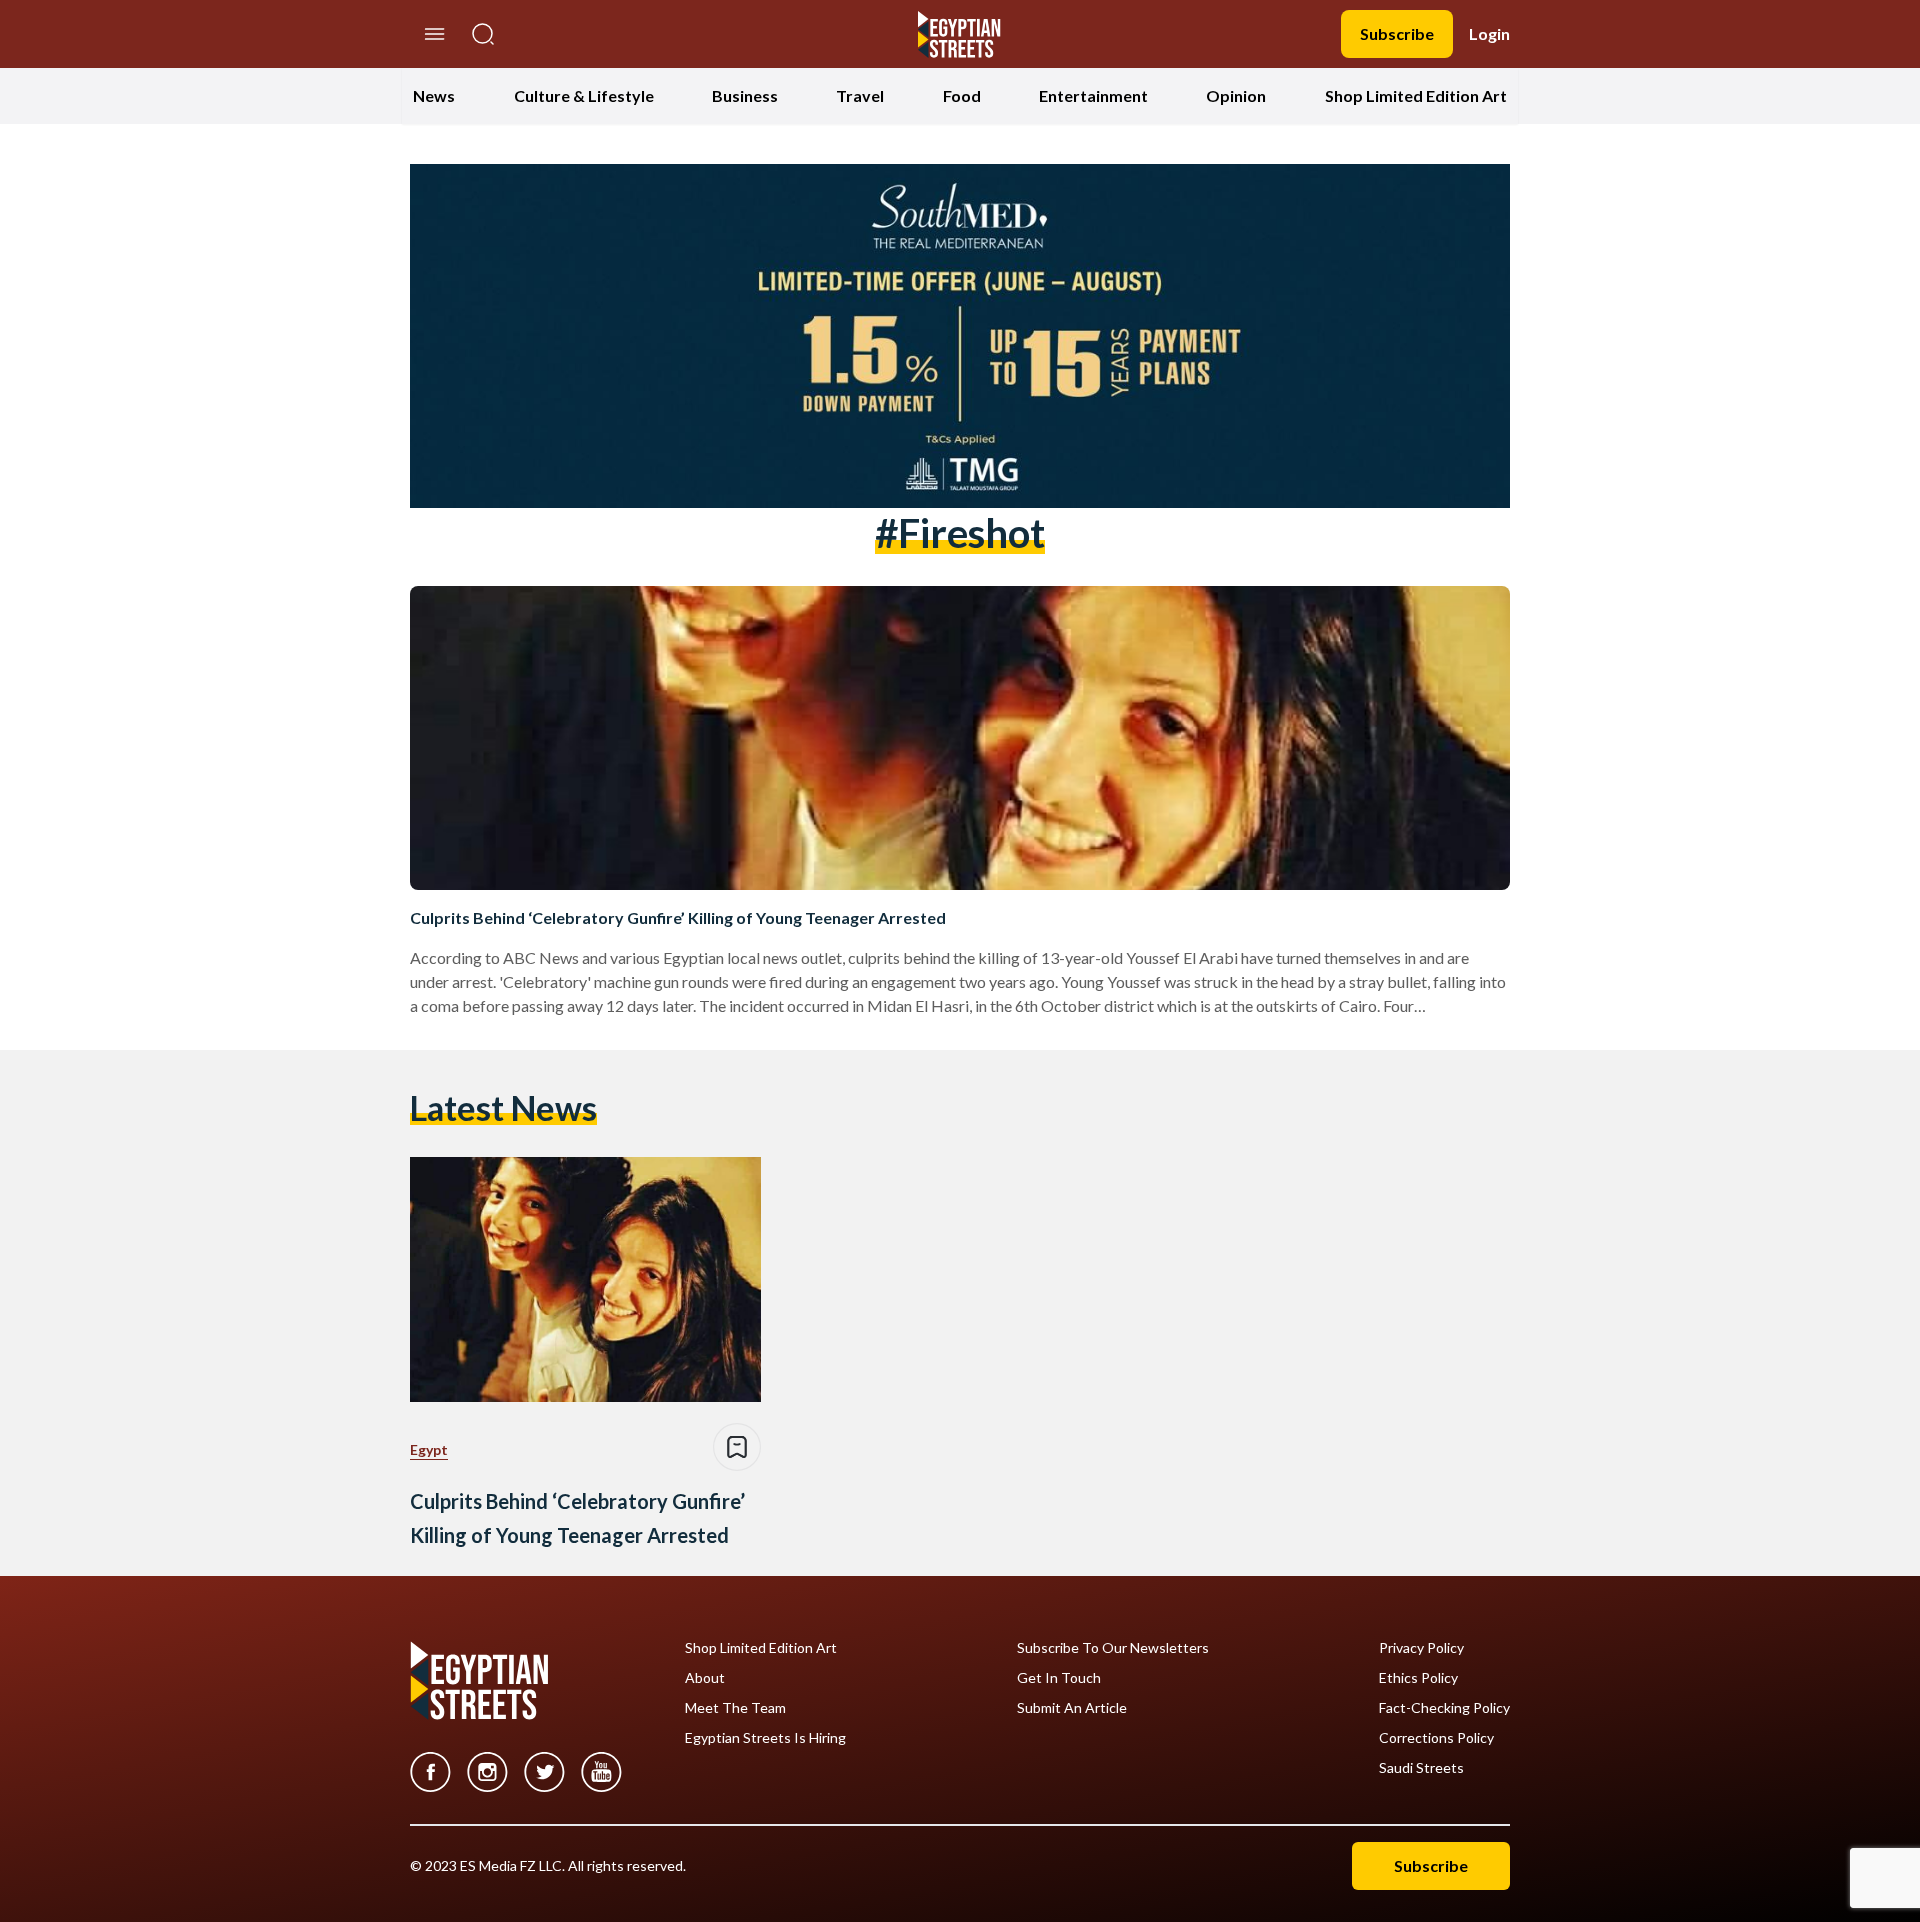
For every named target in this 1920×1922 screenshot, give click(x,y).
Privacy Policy (1421, 1648)
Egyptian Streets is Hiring (765, 1738)
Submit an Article (1072, 1708)
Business (745, 95)
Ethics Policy (1418, 1678)
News (434, 95)
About (705, 1678)
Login (1489, 33)
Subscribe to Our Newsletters (1113, 1648)
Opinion (1236, 95)
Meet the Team (735, 1708)
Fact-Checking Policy (1444, 1708)
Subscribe (1397, 33)
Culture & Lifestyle (584, 95)
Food (962, 95)
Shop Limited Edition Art (1416, 95)
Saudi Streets (1421, 1768)
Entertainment (1093, 95)
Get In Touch (1059, 1678)
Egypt (429, 1449)
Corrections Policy (1436, 1738)
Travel (860, 95)
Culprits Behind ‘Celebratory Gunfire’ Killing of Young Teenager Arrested (678, 917)
